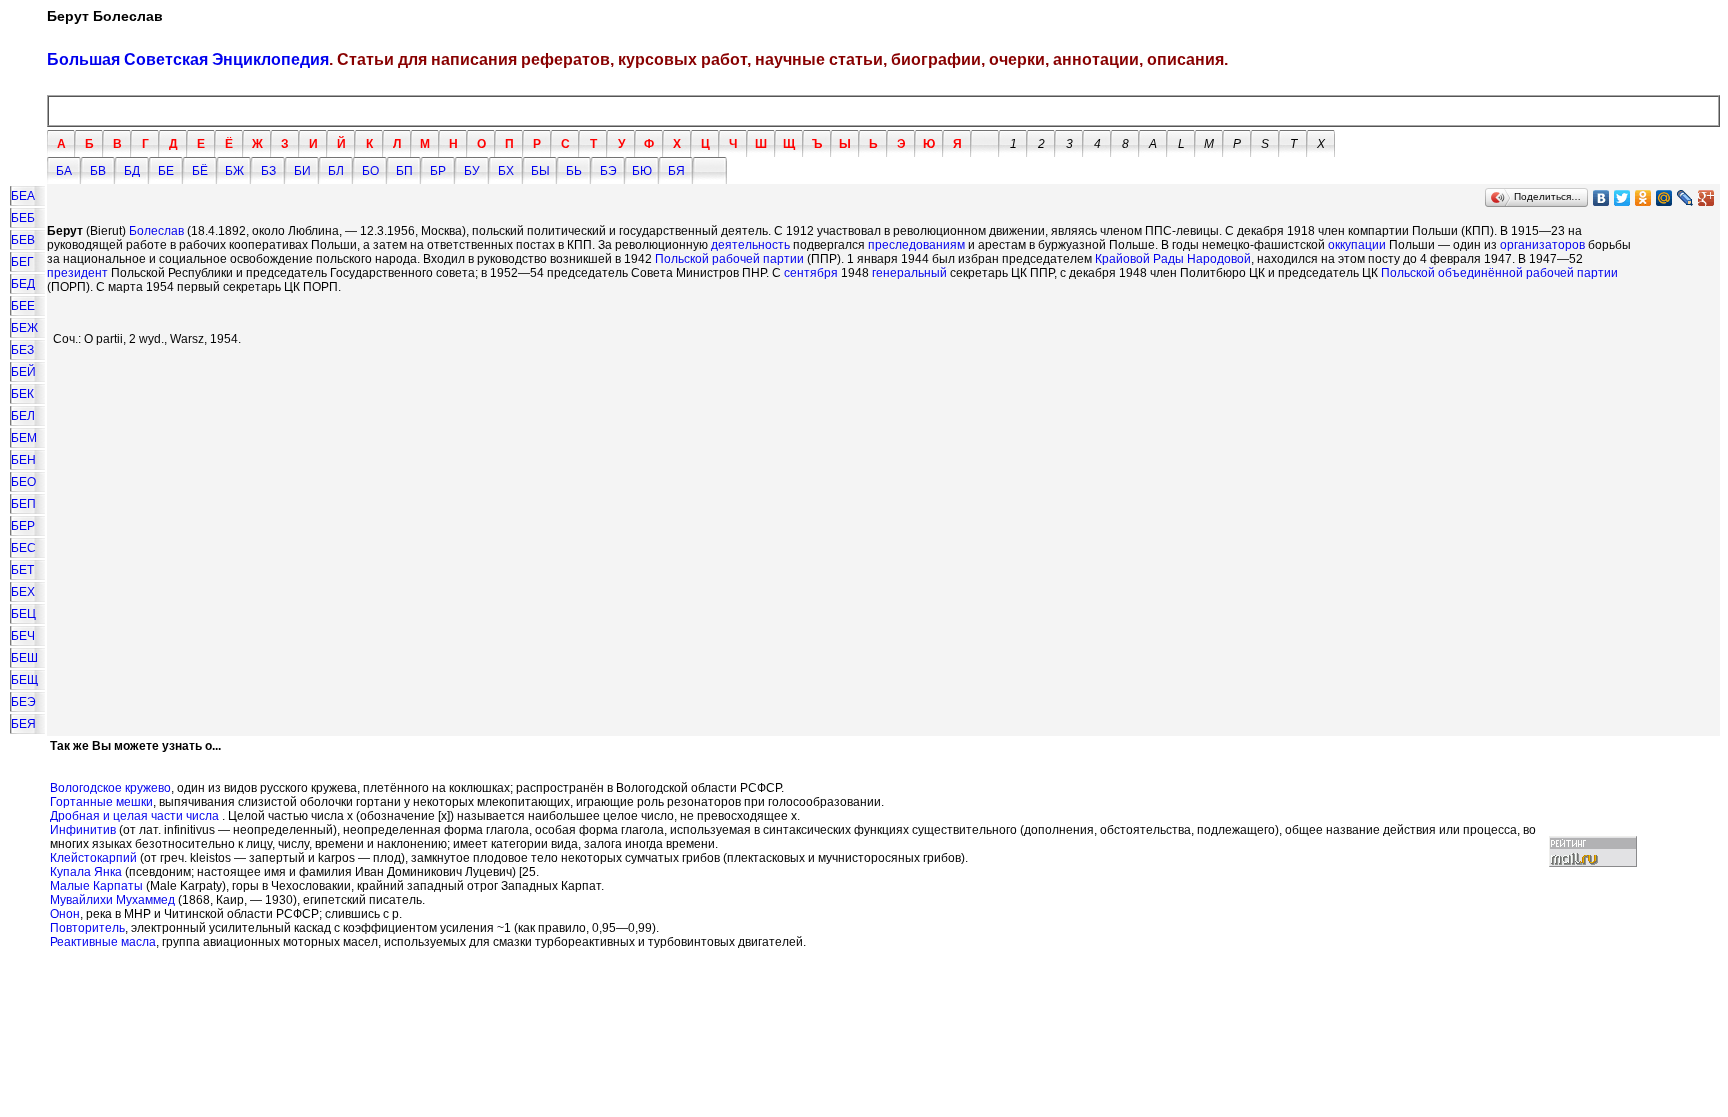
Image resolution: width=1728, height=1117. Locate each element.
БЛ (336, 171)
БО (370, 171)
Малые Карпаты (96, 886)
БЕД (23, 284)
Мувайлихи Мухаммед (112, 900)
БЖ (234, 171)
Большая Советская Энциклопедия (188, 59)
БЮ (642, 171)
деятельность (750, 245)
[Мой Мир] (1664, 198)
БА (64, 171)
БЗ (268, 171)
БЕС (23, 548)
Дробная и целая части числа (134, 816)
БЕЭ (23, 702)
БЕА (23, 196)
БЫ (540, 171)
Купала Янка (86, 872)
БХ (506, 171)
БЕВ (23, 240)
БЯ (676, 171)
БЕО (23, 482)
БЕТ (22, 570)
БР (438, 171)
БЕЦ (23, 614)
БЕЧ (23, 636)
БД (132, 171)
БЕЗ (22, 350)
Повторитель (87, 928)
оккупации (1357, 245)
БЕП (23, 504)
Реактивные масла (103, 942)
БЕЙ (23, 372)
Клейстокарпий (93, 858)
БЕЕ (23, 306)
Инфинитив (83, 830)
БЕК (22, 394)
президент (77, 273)
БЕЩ (24, 680)
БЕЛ (23, 416)
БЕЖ (24, 328)
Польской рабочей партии (729, 259)
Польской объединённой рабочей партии (1499, 273)
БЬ (574, 171)
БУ (472, 171)
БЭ (608, 171)
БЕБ (23, 218)
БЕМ (24, 438)
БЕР (23, 526)
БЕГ (22, 262)
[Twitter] (1622, 198)
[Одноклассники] (1643, 198)
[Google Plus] (1706, 198)
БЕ (166, 171)
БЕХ (23, 592)
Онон (65, 914)
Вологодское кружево (110, 788)
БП (404, 171)
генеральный (909, 273)
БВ (98, 171)
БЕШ (24, 658)
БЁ (200, 171)
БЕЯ (23, 724)
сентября (811, 273)
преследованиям (916, 245)
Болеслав (156, 231)
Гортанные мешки (101, 802)
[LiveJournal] (1685, 198)
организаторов (1542, 245)
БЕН (23, 460)
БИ (302, 171)
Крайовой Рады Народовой (1173, 259)
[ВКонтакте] (1601, 198)
